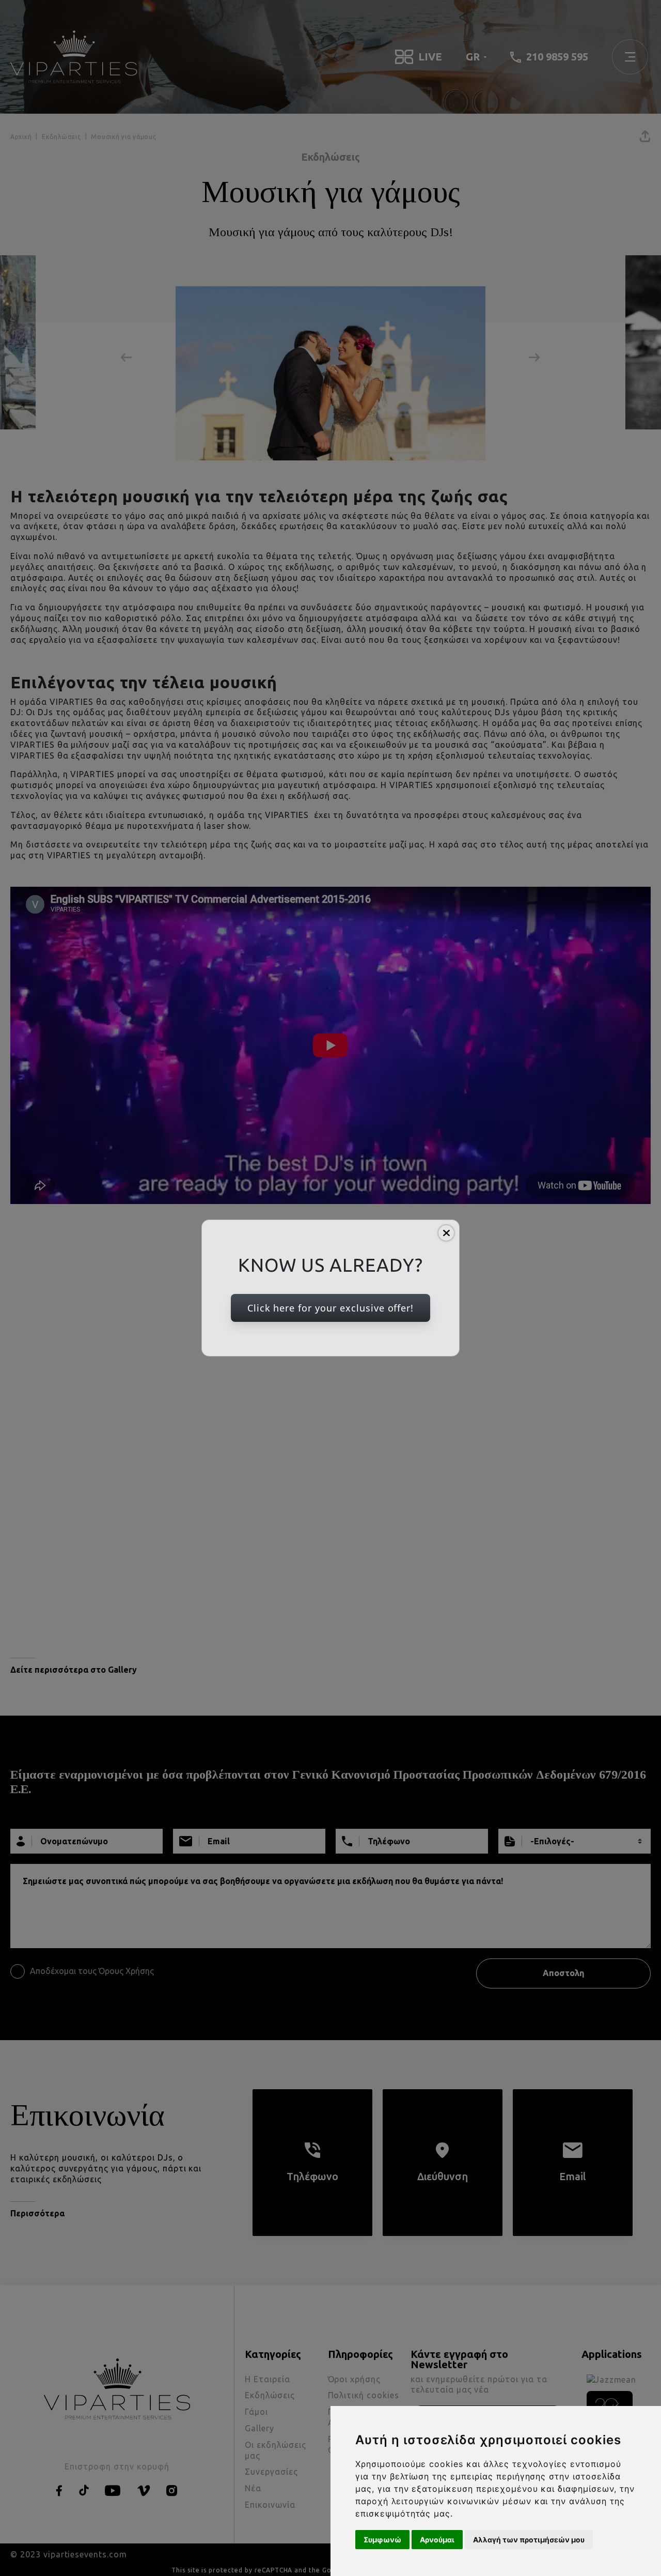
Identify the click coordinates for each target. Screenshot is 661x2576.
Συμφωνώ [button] (382, 2540)
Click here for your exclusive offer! (331, 1308)
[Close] (446, 1233)
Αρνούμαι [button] (437, 2540)
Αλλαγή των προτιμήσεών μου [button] (529, 2540)
